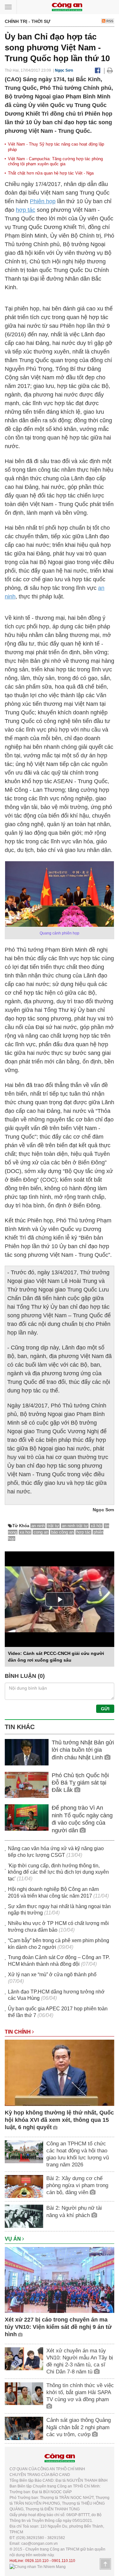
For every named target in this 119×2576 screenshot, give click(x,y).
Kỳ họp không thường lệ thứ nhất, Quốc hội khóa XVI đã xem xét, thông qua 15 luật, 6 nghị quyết (59, 2120)
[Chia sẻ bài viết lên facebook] (98, 70)
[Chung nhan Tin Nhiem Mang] (38, 2566)
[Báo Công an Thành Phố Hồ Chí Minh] (67, 7)
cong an (41, 1532)
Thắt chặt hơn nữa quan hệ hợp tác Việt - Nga (51, 173)
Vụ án (13, 2239)
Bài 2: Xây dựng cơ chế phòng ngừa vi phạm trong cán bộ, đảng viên (77, 2185)
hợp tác (26, 210)
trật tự (53, 1526)
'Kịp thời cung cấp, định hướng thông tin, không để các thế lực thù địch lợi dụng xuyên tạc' (58, 1872)
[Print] (110, 70)
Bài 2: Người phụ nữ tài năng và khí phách (74, 2211)
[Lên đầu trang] (105, 2564)
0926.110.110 (37, 2561)
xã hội (96, 1526)
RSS (109, 21)
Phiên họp (43, 201)
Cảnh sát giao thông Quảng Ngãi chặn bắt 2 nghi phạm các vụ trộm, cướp (79, 2427)
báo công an (62, 1532)
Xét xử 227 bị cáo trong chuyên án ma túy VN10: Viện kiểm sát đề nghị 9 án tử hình (58, 2327)
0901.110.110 (63, 2561)
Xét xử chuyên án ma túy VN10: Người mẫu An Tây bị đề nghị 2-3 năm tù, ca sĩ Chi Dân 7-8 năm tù (80, 2361)
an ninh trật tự (75, 1526)
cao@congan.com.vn (40, 2544)
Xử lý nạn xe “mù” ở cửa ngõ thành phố (52, 1975)
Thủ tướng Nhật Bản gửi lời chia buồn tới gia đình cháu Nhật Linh (83, 1750)
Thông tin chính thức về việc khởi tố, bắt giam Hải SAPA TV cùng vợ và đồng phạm (80, 2392)
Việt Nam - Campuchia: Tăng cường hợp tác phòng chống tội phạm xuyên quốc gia (55, 161)
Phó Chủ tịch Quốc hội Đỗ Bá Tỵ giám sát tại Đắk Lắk (80, 1783)
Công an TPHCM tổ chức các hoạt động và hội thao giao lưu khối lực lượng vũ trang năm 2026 (78, 2154)
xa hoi (25, 1532)
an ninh (38, 1526)
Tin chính (18, 2032)
